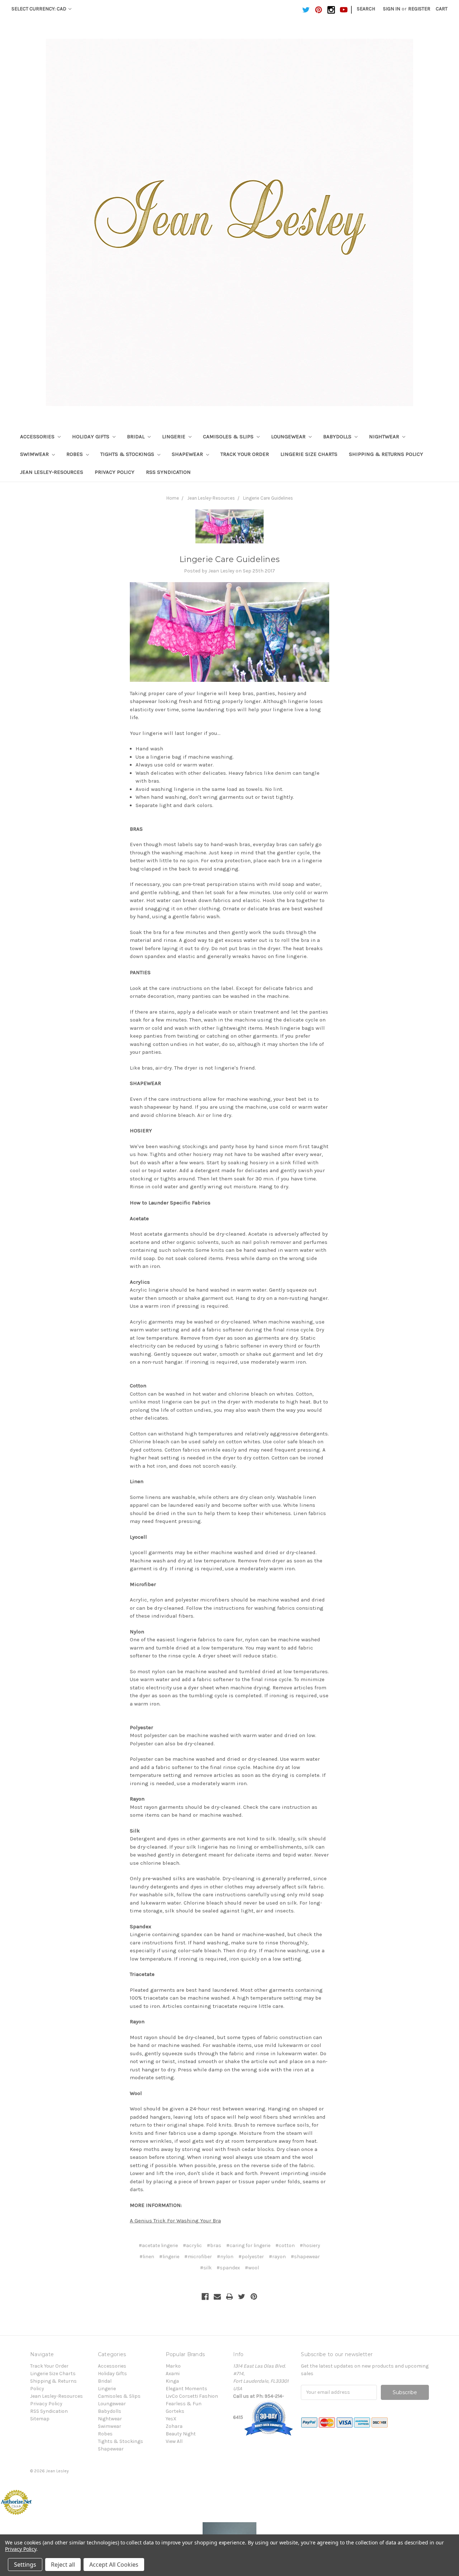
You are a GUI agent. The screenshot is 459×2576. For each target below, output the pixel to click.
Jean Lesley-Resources (52, 472)
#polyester (251, 2257)
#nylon (225, 2257)
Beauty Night (181, 2434)
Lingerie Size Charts (309, 454)
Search (366, 9)
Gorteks (175, 2411)
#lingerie (169, 2257)
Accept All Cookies (114, 2565)
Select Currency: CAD (39, 9)
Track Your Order (245, 454)
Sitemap (40, 2419)
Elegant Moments (186, 2389)
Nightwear (385, 437)
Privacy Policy (115, 472)
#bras (214, 2245)
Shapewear (188, 454)
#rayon (277, 2257)
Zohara (174, 2426)
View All (174, 2441)
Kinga (172, 2381)
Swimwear (35, 454)
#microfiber (198, 2257)
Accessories (38, 437)
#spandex (228, 2268)
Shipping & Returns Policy (386, 454)
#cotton (285, 2245)
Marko (173, 2366)
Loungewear (289, 437)
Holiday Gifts (91, 437)
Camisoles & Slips (229, 437)
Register (419, 9)
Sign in (392, 9)
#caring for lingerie (248, 2245)
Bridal (136, 437)
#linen (147, 2257)
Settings (25, 2565)
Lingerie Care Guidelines (268, 498)
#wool (252, 2268)
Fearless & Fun (184, 2404)
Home (173, 498)
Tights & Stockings (128, 454)
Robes (75, 454)
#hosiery (310, 2245)
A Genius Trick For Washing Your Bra (175, 2221)
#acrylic (192, 2245)
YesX (171, 2419)
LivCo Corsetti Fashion (192, 2396)
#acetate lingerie (158, 2245)
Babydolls (338, 437)
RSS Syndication (168, 472)
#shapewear (305, 2257)
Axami (173, 2374)
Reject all (63, 2565)
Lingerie (174, 437)
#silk (206, 2268)
